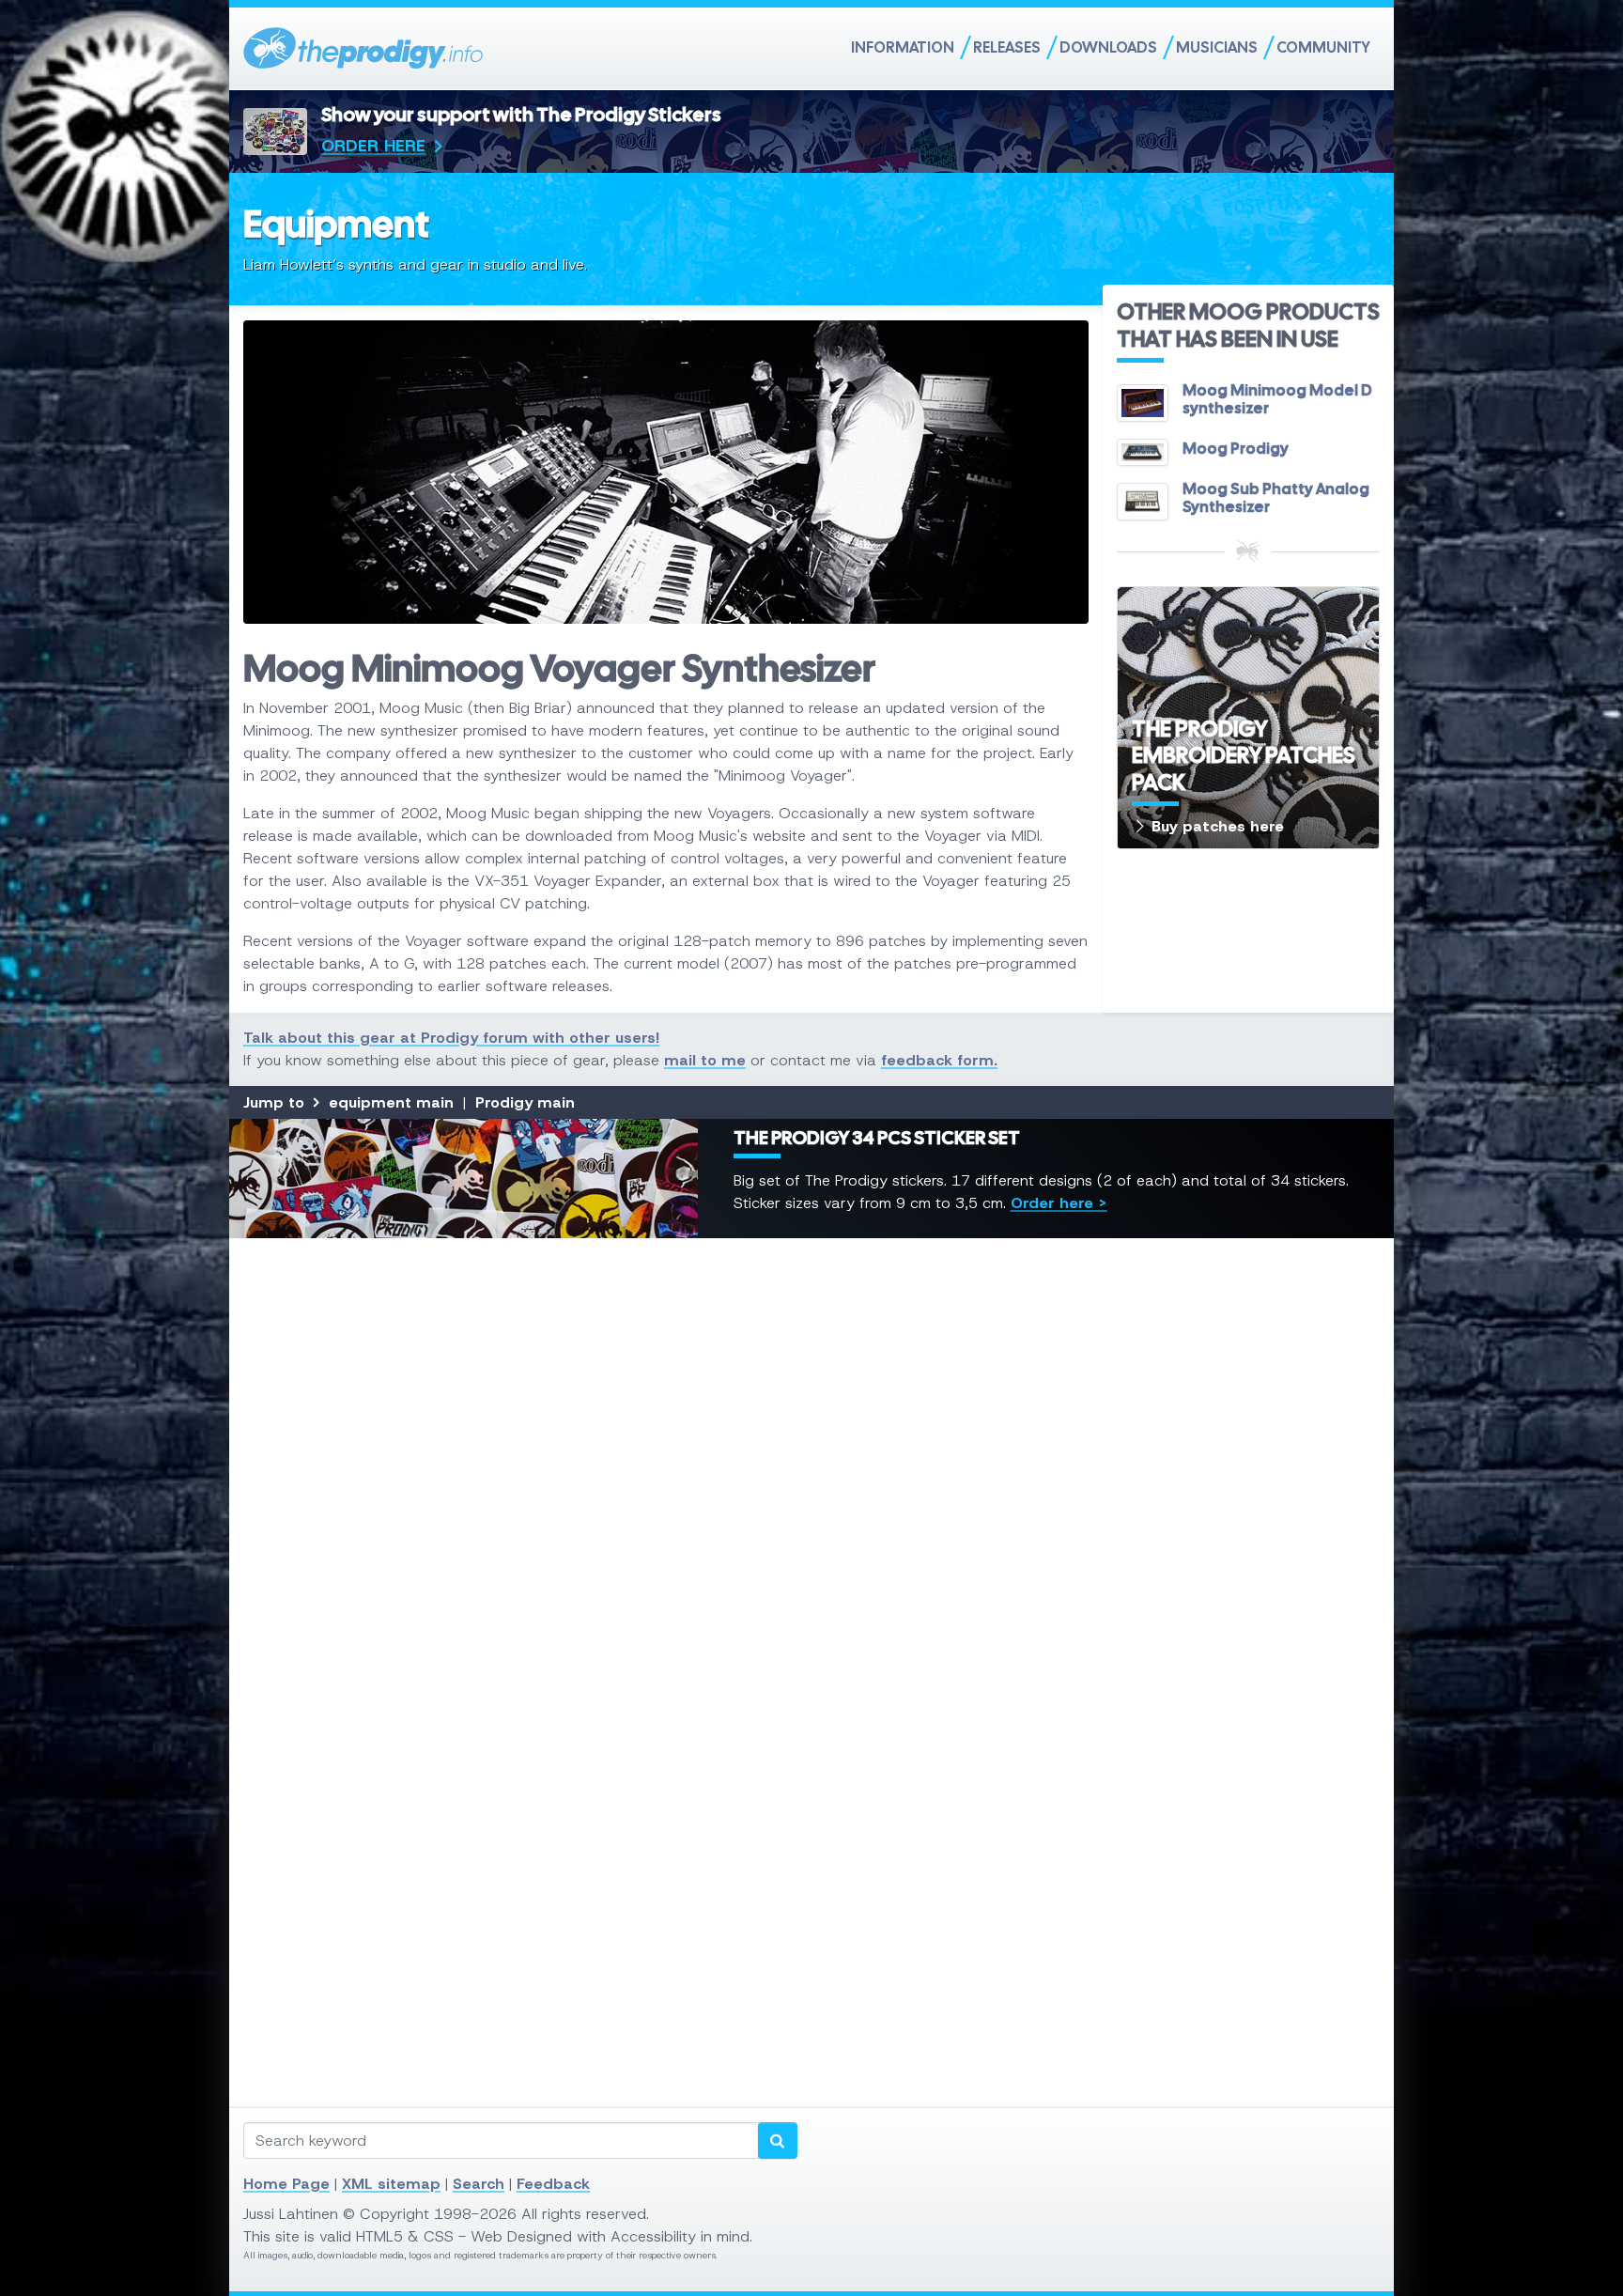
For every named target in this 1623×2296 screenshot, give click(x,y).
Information (903, 47)
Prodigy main (525, 1102)
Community (1323, 47)
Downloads (1108, 47)
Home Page (286, 2184)
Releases (1007, 47)
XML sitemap (391, 2184)
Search (479, 2184)
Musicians (1217, 47)
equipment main (391, 1102)
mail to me (705, 1060)
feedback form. (939, 1060)
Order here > (1059, 1203)
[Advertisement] (807, 1534)
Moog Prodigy (1236, 449)
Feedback (553, 2184)
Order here (373, 146)
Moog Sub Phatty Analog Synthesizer (1276, 498)
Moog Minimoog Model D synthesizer (1277, 399)
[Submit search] (778, 2141)
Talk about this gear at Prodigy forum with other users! (451, 1038)
